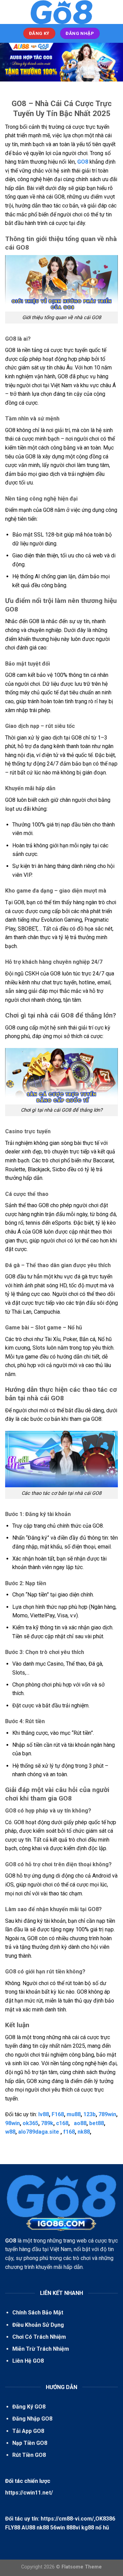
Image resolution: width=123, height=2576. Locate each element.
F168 (58, 2114)
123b (90, 2114)
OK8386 (105, 2519)
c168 (62, 2123)
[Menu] (9, 12)
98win (12, 2123)
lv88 (44, 2114)
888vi (73, 2528)
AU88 (28, 2528)
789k (47, 2123)
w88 (10, 2132)
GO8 (83, 162)
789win (107, 2114)
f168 (69, 2132)
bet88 (97, 2123)
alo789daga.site (39, 2132)
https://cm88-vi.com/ (67, 2519)
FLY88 (13, 2528)
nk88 (84, 2132)
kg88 (88, 2528)
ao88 (80, 2123)
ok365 (30, 2123)
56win (58, 2528)
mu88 (74, 2114)
